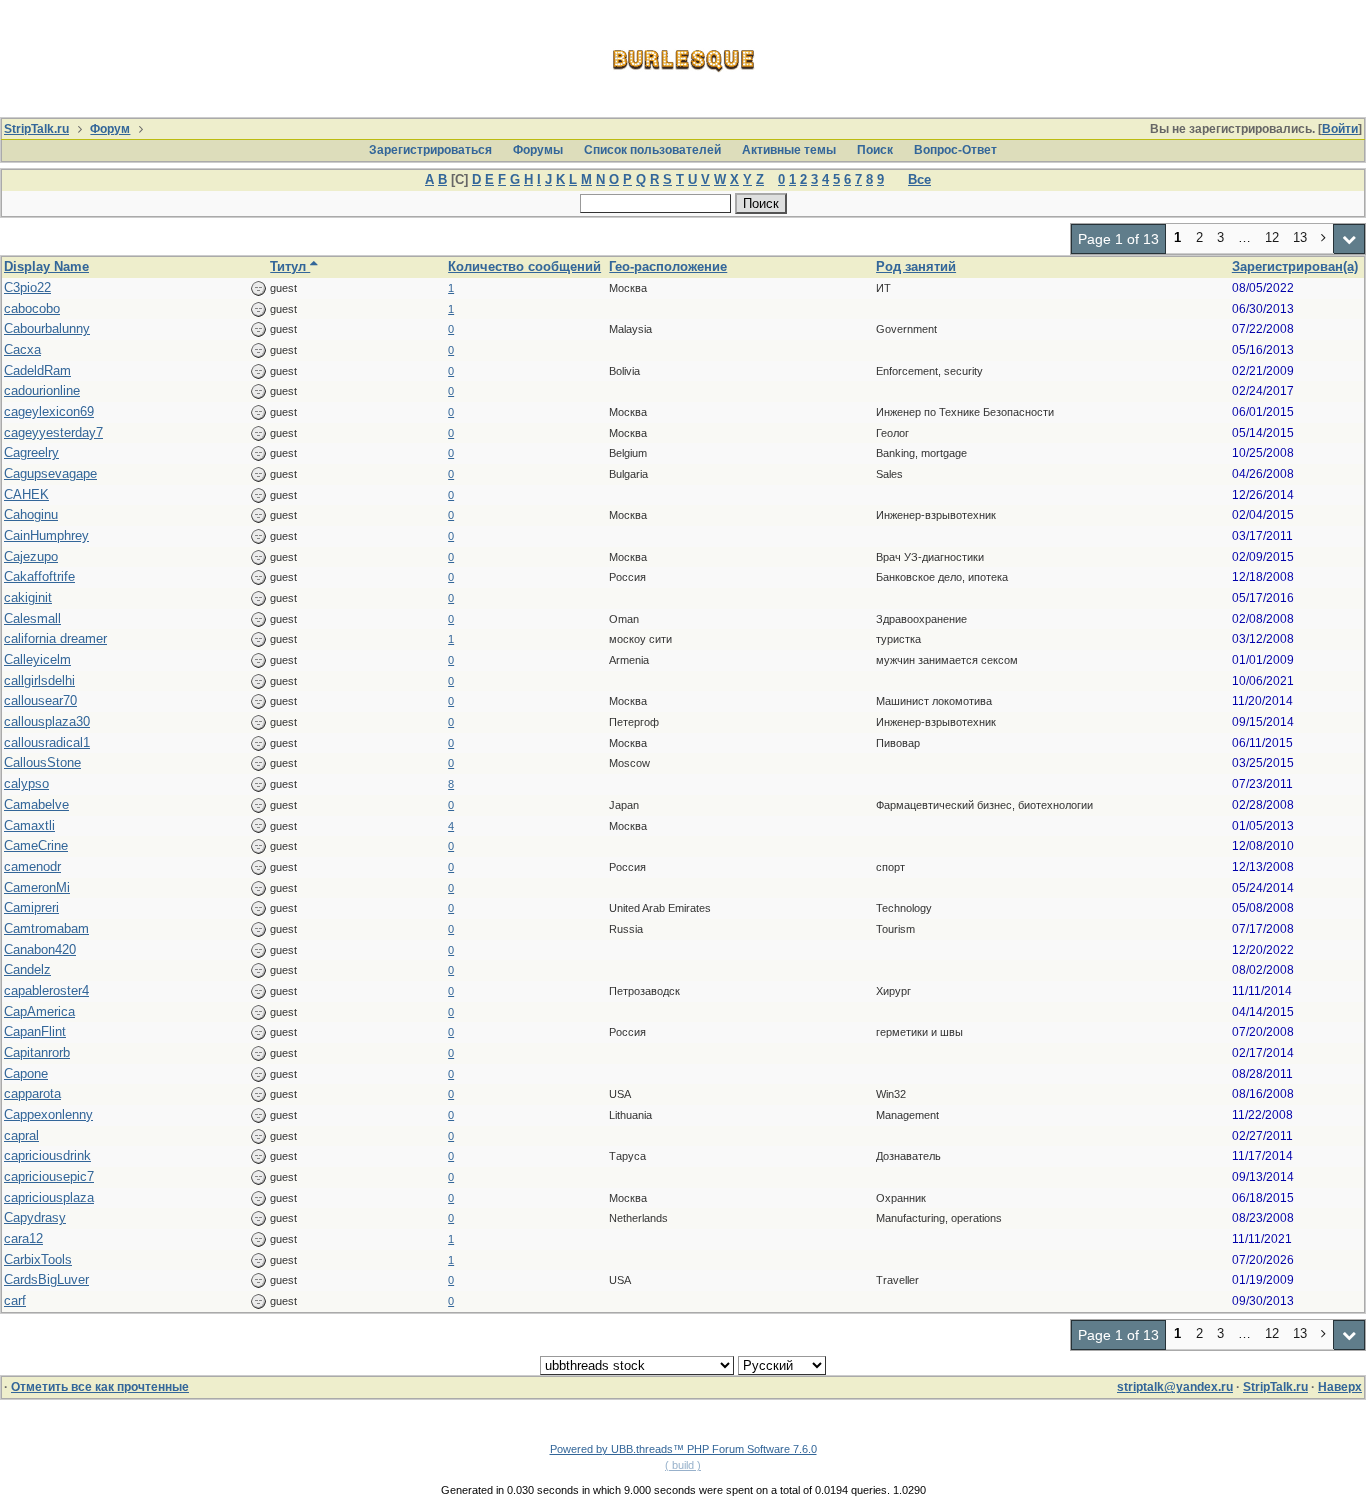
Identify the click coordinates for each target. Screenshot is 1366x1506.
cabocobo (32, 308)
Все (919, 179)
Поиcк (875, 150)
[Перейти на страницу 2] (1324, 239)
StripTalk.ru (36, 129)
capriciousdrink (47, 1155)
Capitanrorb (37, 1052)
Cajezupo (31, 556)
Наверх (1340, 1387)
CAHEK (26, 494)
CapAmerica (39, 1011)
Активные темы (789, 150)
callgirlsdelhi (39, 680)
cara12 (23, 1238)
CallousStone (42, 762)
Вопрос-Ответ (955, 150)
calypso (26, 783)
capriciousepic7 (49, 1176)
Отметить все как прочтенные (100, 1387)
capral (21, 1135)
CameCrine (36, 845)
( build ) (683, 1465)
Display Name (46, 266)
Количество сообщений (524, 266)
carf (15, 1300)
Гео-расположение (668, 266)
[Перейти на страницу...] (1349, 239)
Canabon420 (40, 949)
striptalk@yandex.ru (1175, 1387)
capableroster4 (46, 990)
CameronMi (37, 887)
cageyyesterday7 (53, 432)
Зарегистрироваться (430, 150)
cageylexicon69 (49, 411)
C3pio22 (27, 287)
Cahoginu (31, 514)
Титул (290, 266)
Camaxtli (29, 825)
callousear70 (40, 700)
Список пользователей (652, 150)
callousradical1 (47, 742)
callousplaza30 (47, 721)
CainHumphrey (46, 535)
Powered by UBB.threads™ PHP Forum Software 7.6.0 (683, 1449)
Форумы (538, 150)
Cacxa (22, 349)
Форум (110, 129)
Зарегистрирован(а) (1295, 266)
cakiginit (28, 597)
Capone (26, 1073)
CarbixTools (38, 1259)
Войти (1340, 129)
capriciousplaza (49, 1197)
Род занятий (916, 266)
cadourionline (42, 390)
